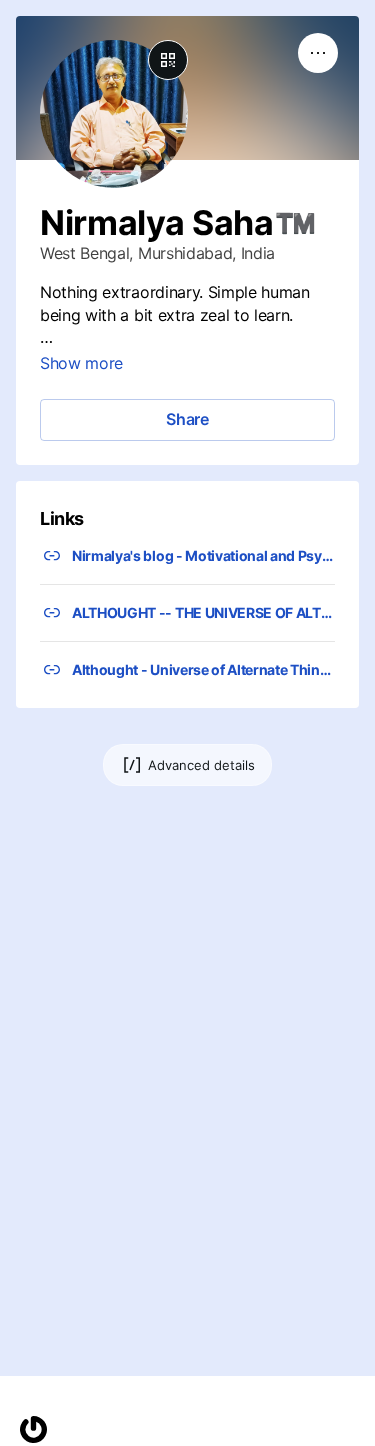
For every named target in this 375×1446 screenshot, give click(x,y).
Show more (81, 363)
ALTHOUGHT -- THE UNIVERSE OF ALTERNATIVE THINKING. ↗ (203, 612)
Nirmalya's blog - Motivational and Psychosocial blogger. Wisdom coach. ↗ (203, 555)
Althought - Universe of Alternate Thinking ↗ (203, 669)
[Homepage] (33, 1429)
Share (187, 419)
